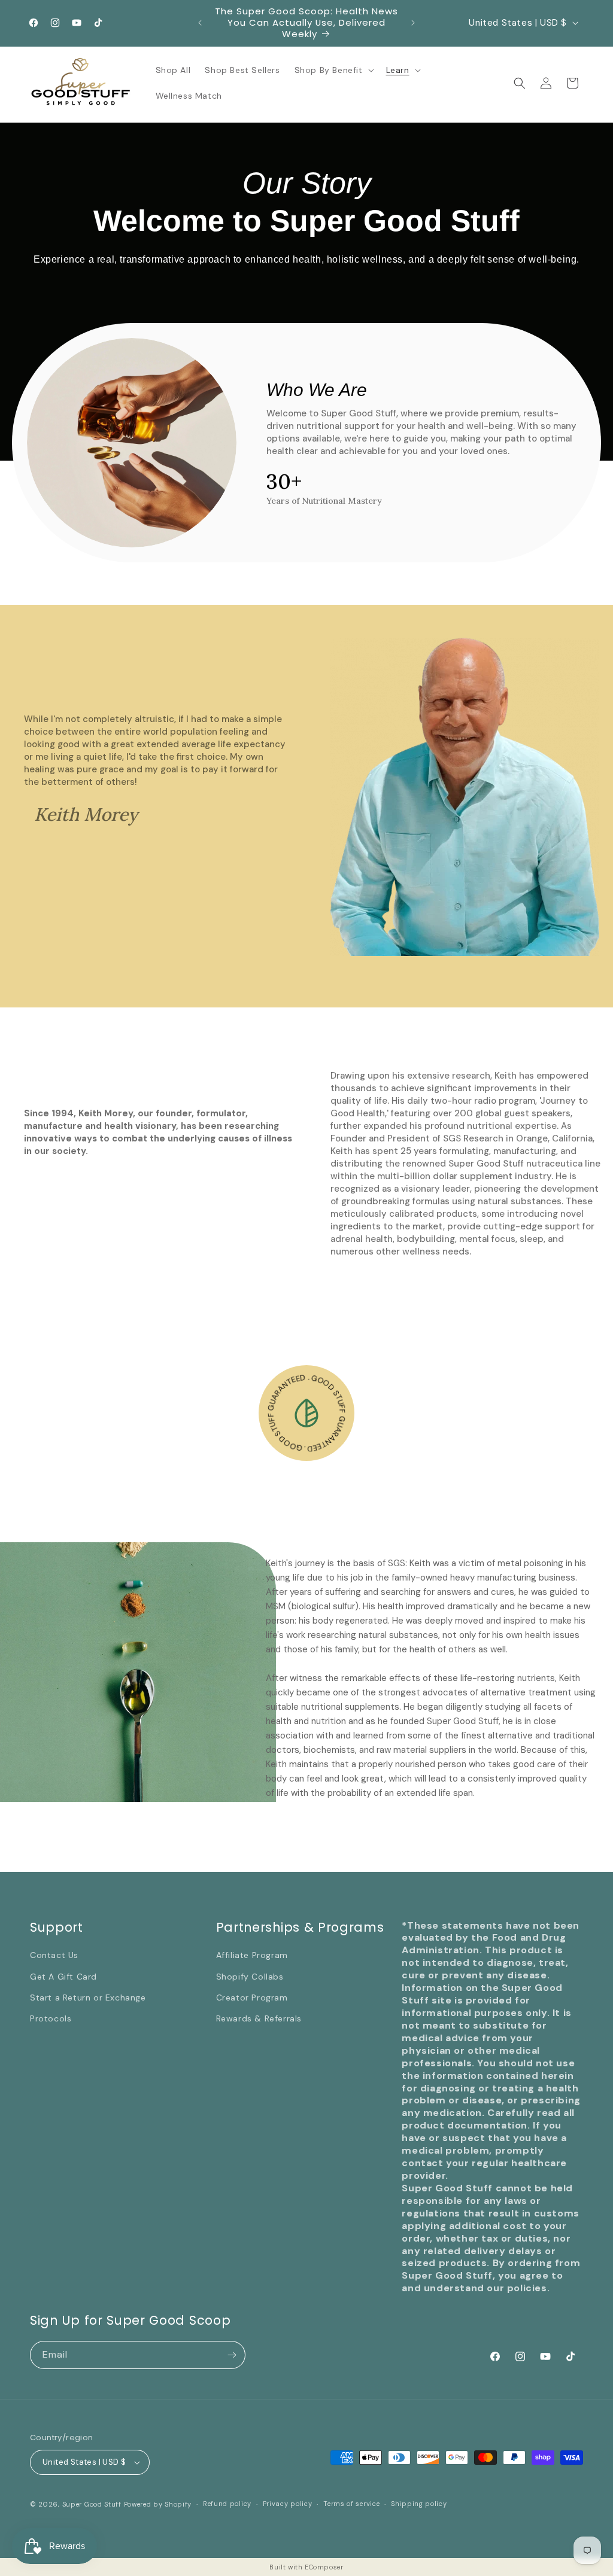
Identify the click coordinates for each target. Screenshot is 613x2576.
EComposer (324, 2567)
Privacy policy (288, 2504)
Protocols (51, 2018)
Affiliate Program (252, 1955)
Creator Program (252, 1998)
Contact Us (54, 1955)
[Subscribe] (232, 2355)
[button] (333, 70)
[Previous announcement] (200, 23)
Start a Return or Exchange (88, 1998)
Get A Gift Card (63, 1977)
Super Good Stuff (92, 2504)
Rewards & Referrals (259, 2018)
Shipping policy (419, 2504)
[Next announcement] (413, 23)
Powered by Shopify (158, 2504)
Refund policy (227, 2504)
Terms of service (351, 2504)
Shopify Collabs (250, 1977)
